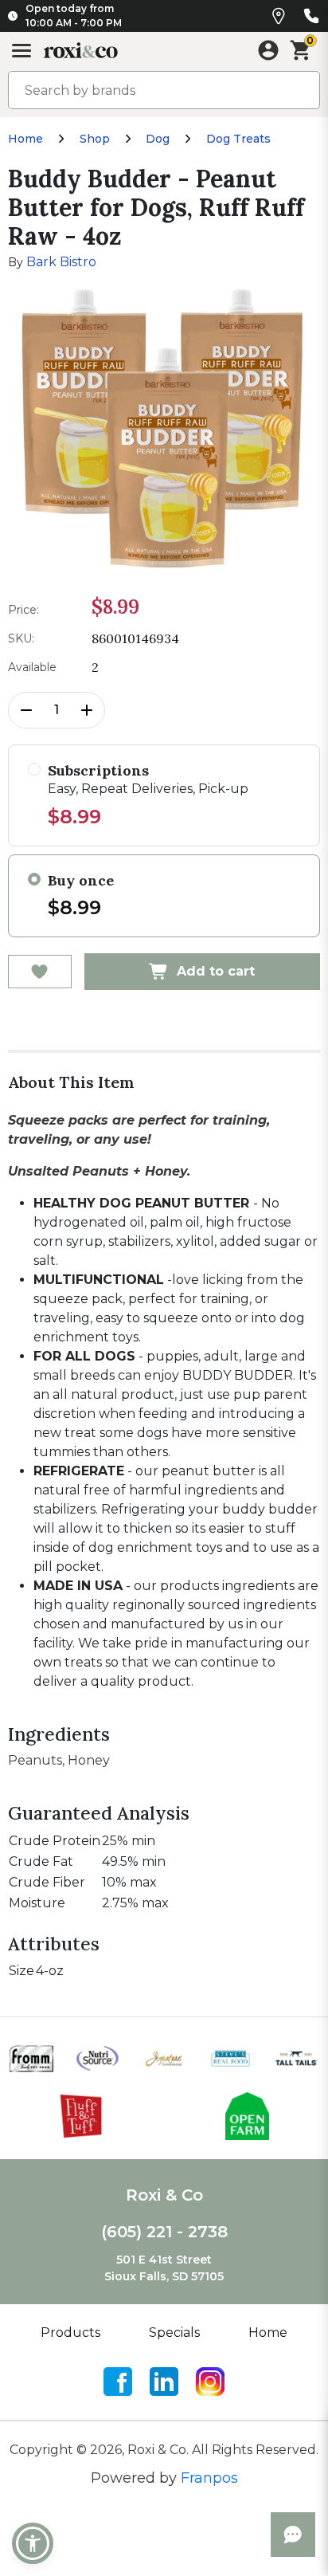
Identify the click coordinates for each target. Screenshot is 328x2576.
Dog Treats (238, 139)
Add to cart (216, 971)
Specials (174, 2333)
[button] (33, 2543)
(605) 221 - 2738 (164, 2232)
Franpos (209, 2478)
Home (25, 139)
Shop (95, 139)
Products (70, 2333)
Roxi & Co (164, 2195)
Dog (158, 139)
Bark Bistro (61, 262)
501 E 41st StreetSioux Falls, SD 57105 (164, 2268)
